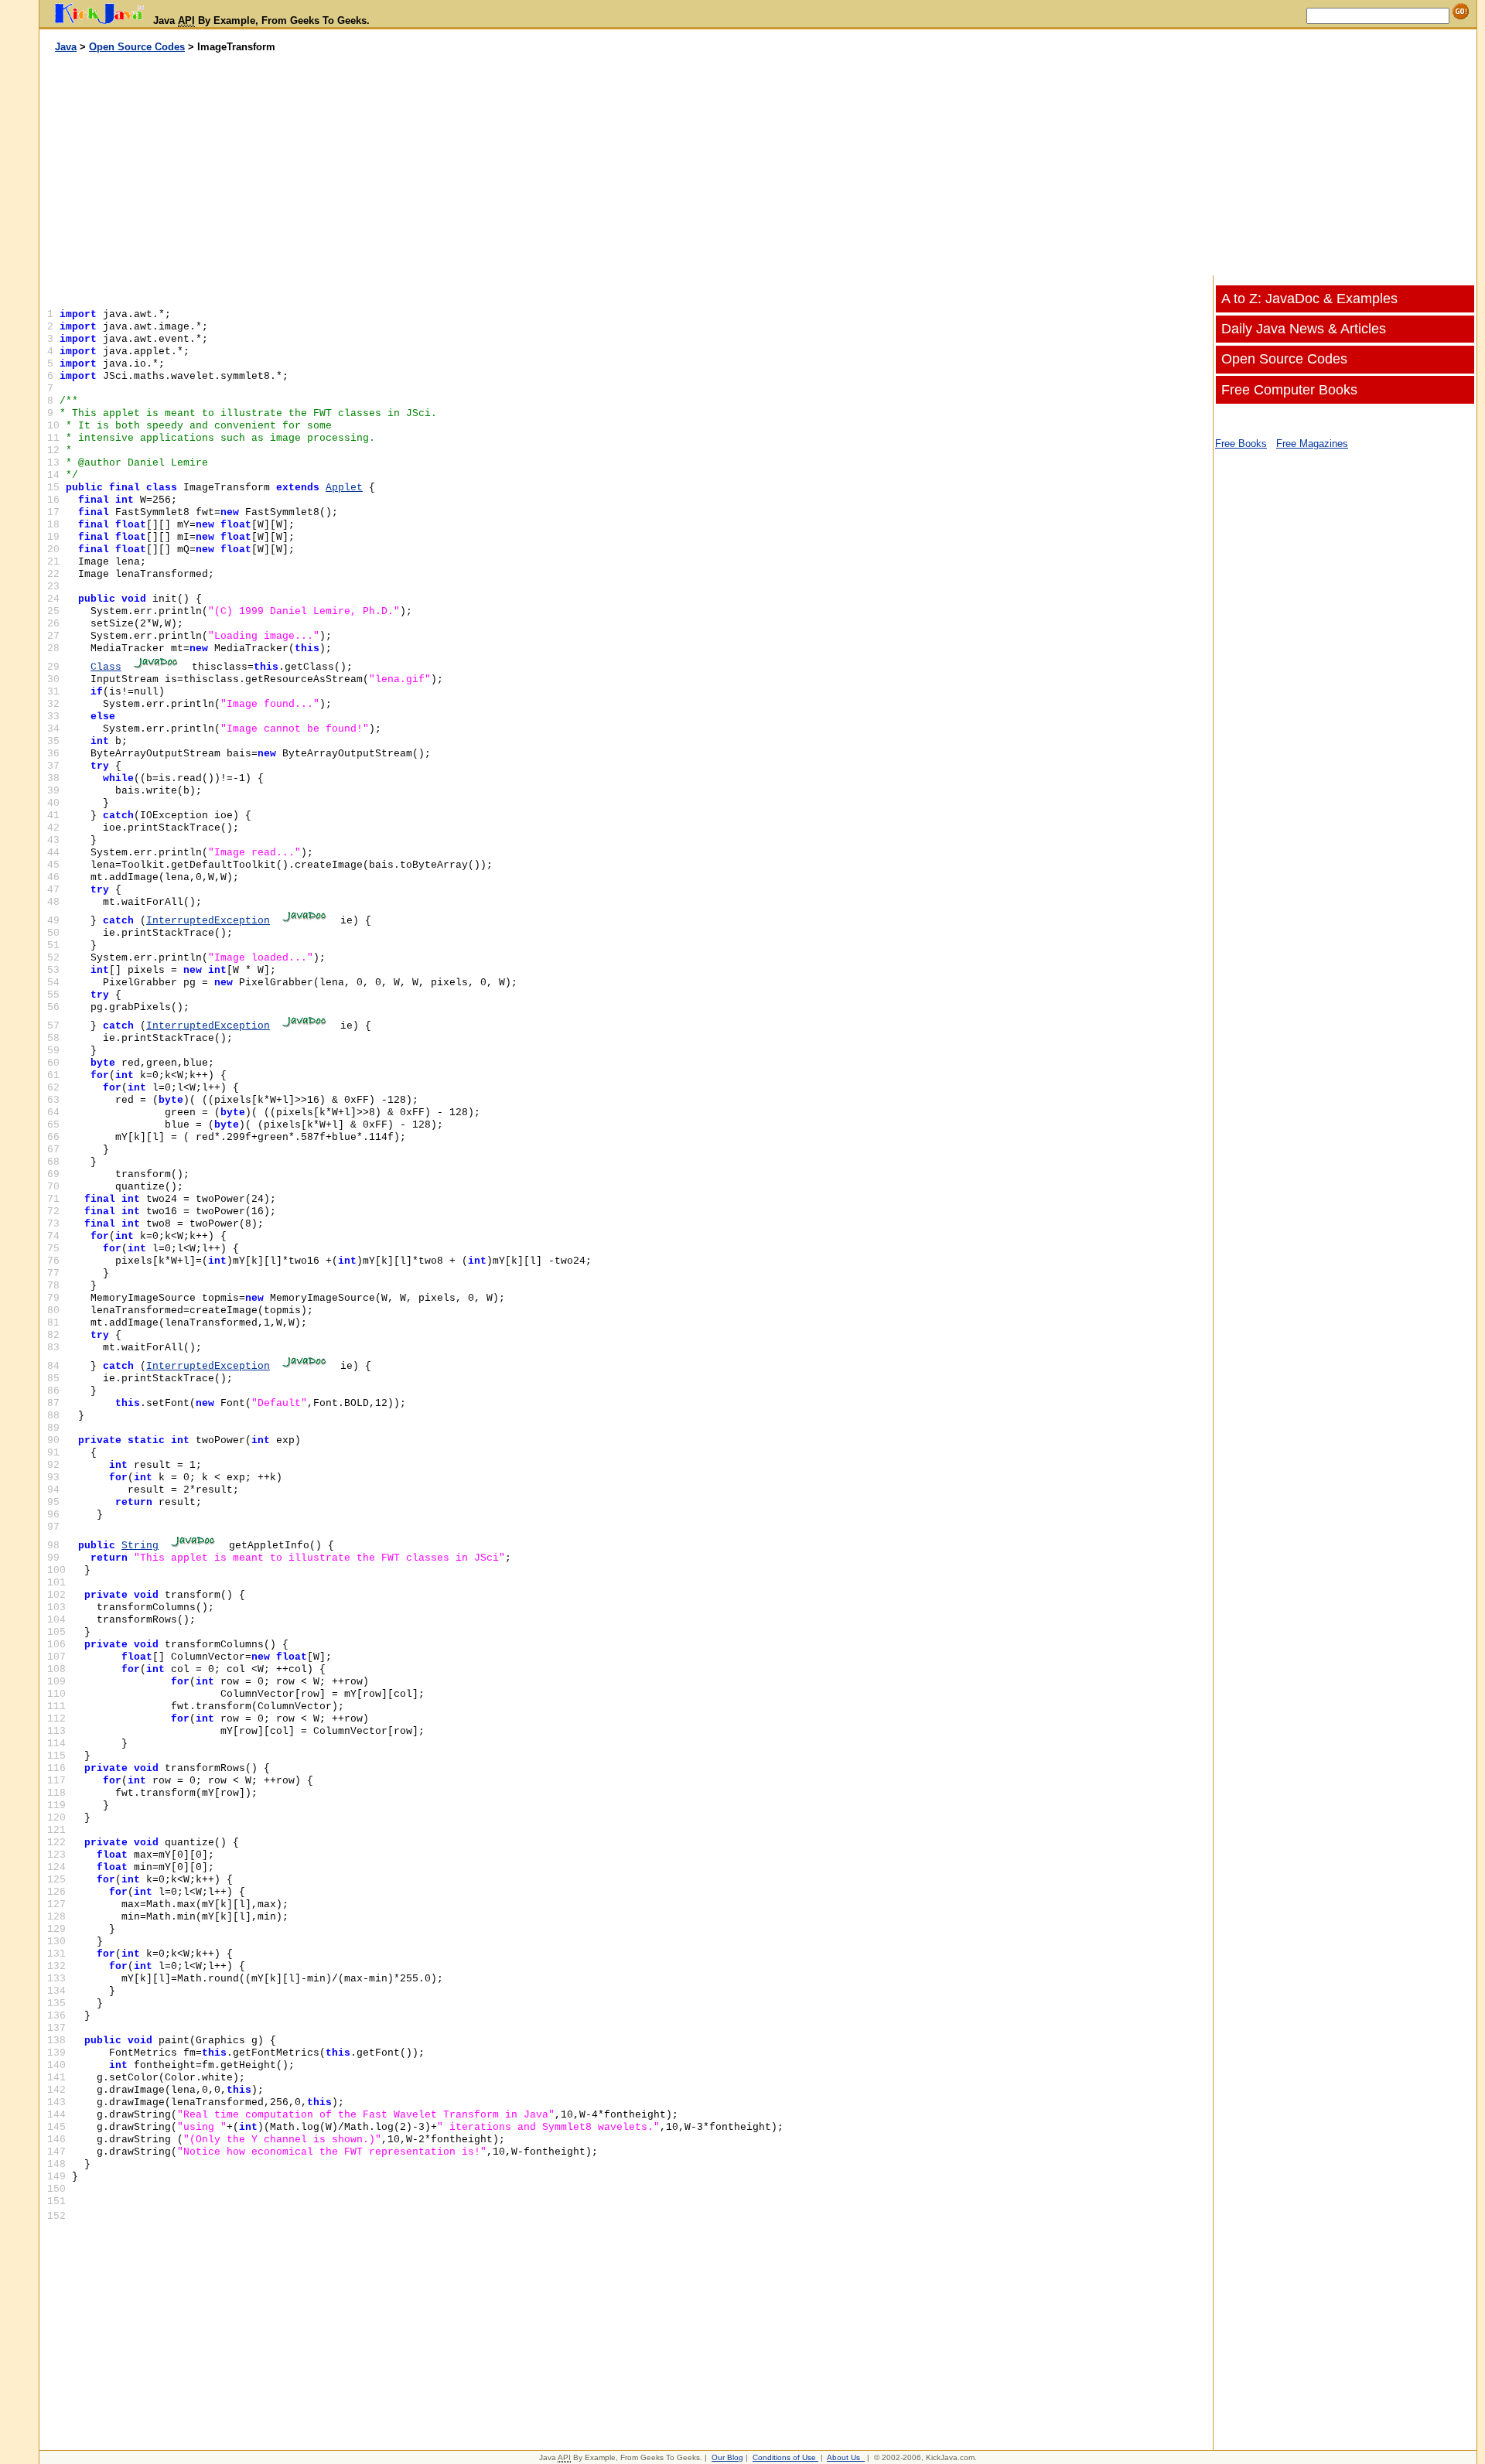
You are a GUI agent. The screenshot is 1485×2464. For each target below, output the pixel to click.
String (140, 1546)
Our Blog (727, 2457)
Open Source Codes (137, 47)
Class (106, 667)
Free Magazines (1312, 444)
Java (66, 47)
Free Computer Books (1289, 390)
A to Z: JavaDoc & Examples (1309, 299)
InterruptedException (208, 921)
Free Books (1241, 444)
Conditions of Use (784, 2457)
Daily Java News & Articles (1304, 329)
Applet (344, 488)
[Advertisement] (399, 165)
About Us (843, 2457)
